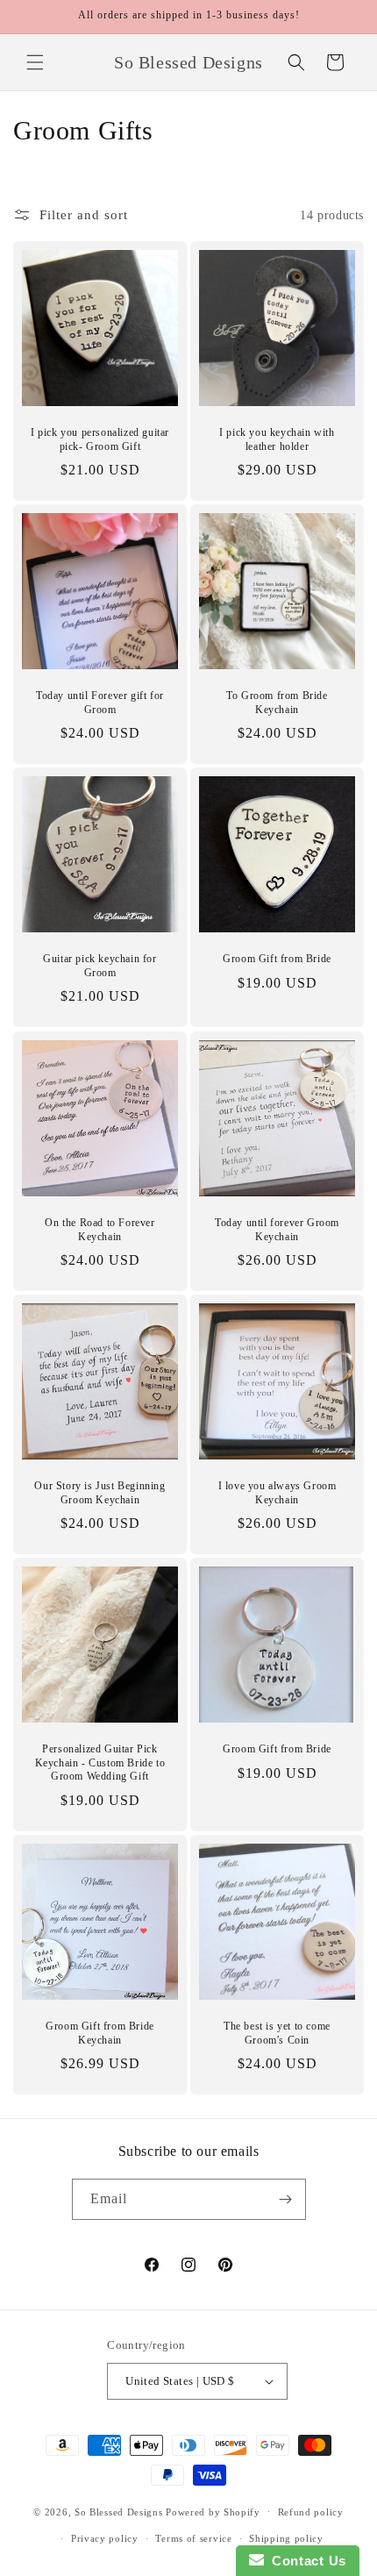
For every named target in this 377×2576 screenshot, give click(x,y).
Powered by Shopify (213, 2511)
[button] (35, 62)
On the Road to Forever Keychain (100, 1230)
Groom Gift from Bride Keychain (100, 2033)
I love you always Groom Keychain (277, 1493)
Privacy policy (105, 2538)
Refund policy (311, 2512)
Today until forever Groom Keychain (277, 1230)
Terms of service (193, 2538)
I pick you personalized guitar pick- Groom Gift (100, 439)
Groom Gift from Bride (277, 959)
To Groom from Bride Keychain (277, 703)
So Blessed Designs (119, 2511)
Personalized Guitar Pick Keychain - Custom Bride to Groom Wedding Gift (100, 1763)
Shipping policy (286, 2538)
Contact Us (305, 2561)
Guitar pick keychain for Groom (100, 966)
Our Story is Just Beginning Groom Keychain (100, 1493)
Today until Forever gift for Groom (100, 703)
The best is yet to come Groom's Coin (277, 2033)
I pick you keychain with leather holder (277, 439)
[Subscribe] (286, 2199)
